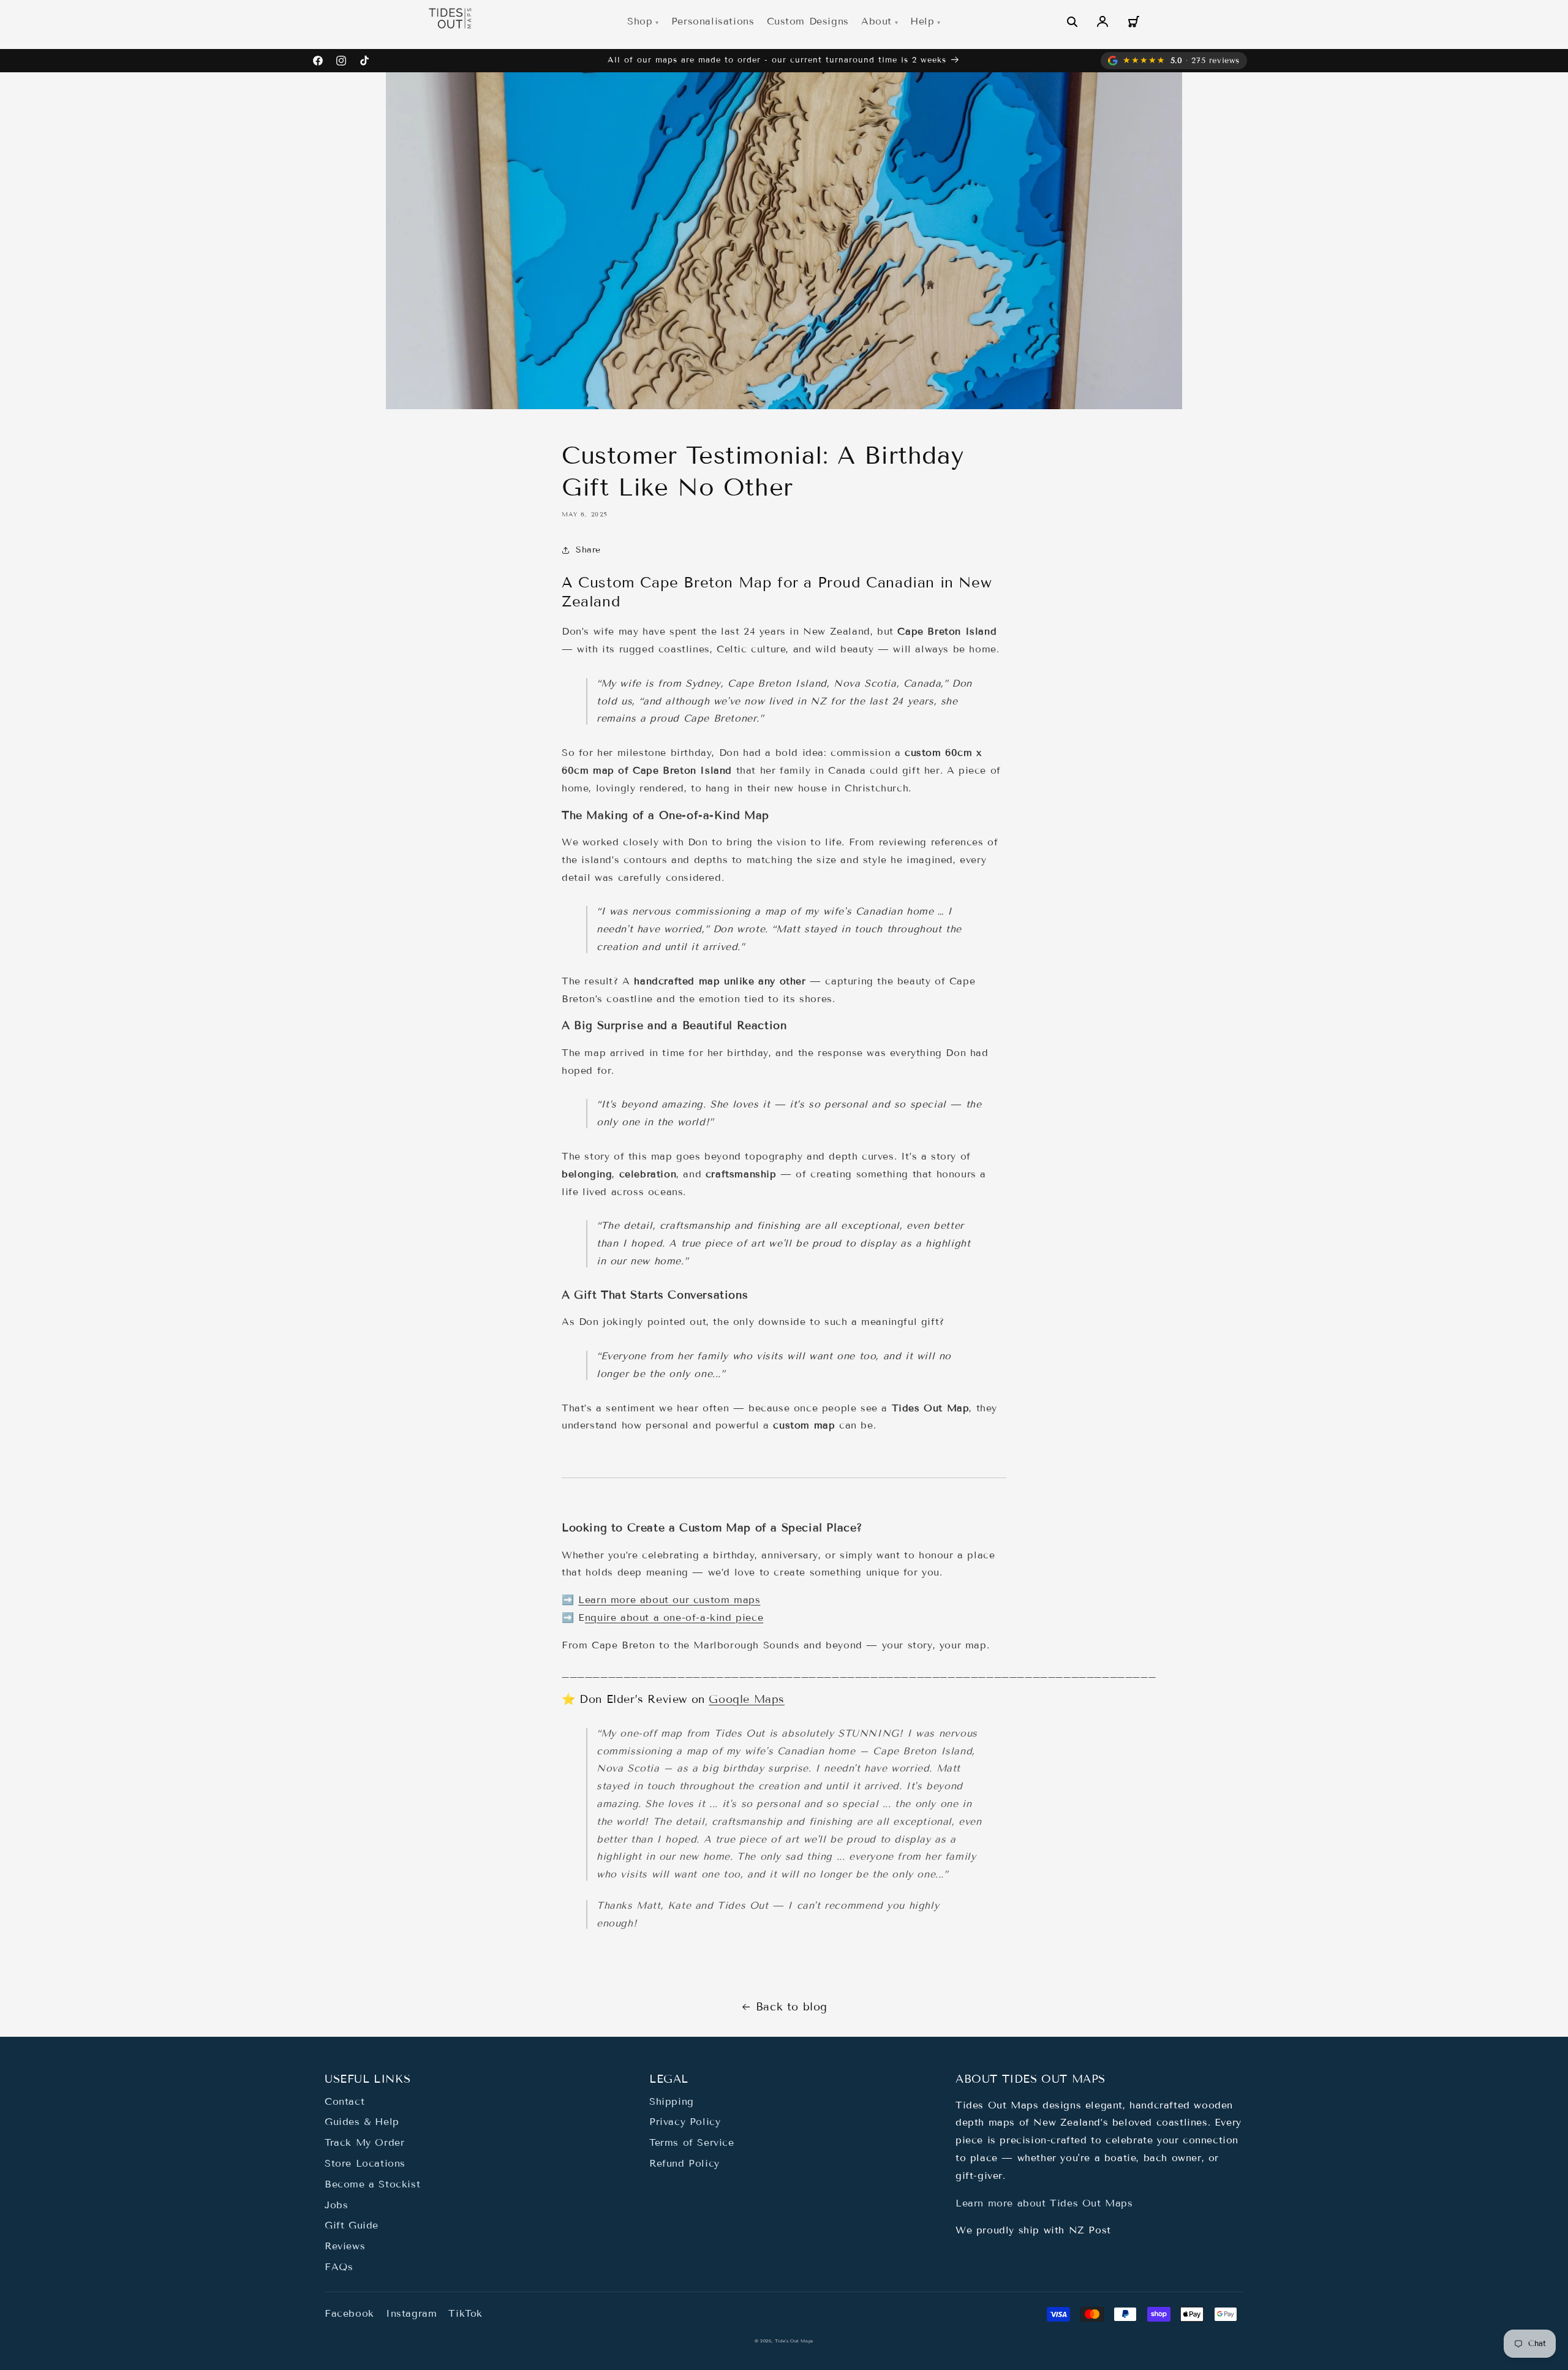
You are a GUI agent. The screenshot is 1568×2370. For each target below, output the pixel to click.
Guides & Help (362, 2122)
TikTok (466, 2313)
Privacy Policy (685, 2122)
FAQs (339, 2267)
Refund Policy (684, 2163)
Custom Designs (808, 21)
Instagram (411, 2313)
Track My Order (364, 2142)
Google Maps (747, 1699)
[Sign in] (1102, 21)
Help (922, 21)
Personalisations (713, 21)
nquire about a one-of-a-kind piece (674, 1617)
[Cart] (1133, 21)
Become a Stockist (372, 2184)
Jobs (336, 2205)
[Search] (1072, 21)
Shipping (672, 2101)
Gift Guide (352, 2225)
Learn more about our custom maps (669, 1600)
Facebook (349, 2313)
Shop (640, 21)
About (876, 21)
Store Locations (365, 2163)
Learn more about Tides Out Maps (1044, 2203)
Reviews (345, 2246)
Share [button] (588, 550)
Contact (345, 2101)
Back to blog (792, 2007)
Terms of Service (692, 2142)
